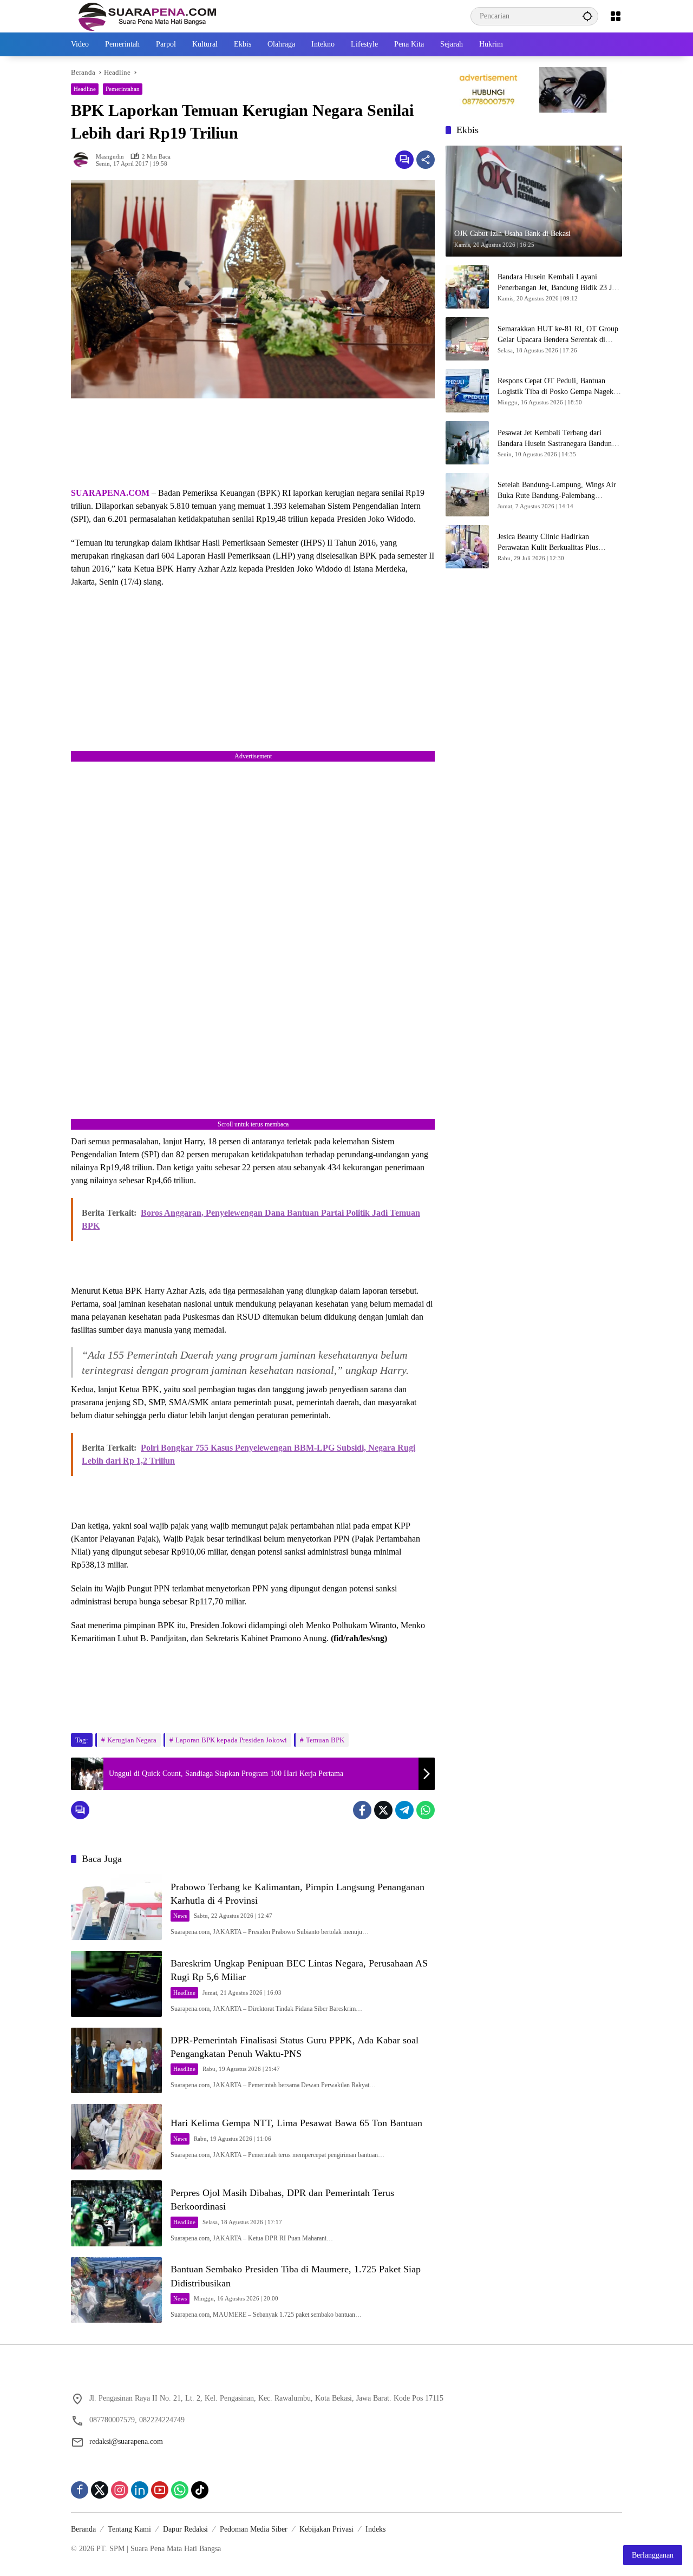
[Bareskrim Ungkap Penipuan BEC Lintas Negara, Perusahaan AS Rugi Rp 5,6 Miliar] (116, 1984)
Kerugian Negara (132, 1740)
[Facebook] (362, 1810)
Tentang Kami (129, 2529)
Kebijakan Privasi (326, 2529)
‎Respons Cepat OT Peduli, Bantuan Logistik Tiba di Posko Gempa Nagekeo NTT (559, 387)
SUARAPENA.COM (110, 493)
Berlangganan (653, 2555)
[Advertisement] (253, 443)
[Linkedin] (140, 2490)
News (180, 1916)
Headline (85, 89)
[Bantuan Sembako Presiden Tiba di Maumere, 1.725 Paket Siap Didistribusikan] (116, 2290)
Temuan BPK (325, 1740)
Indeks (375, 2529)
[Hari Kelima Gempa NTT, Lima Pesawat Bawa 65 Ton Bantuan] (116, 2137)
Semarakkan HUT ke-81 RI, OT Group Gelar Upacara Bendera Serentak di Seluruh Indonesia (558, 335)
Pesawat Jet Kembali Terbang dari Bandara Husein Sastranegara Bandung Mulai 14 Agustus (557, 439)
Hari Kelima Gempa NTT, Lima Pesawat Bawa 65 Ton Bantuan (296, 2123)
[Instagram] (120, 2490)
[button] (587, 16)
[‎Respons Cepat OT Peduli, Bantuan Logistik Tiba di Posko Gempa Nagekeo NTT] (467, 391)
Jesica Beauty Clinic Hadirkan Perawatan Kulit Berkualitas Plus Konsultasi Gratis (548, 543)
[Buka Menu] (616, 16)
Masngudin (110, 157)
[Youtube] (160, 2490)
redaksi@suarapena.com (126, 2441)
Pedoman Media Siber (254, 2529)
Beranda (83, 2529)
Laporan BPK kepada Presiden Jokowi (231, 1740)
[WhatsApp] (426, 1810)
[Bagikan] (426, 160)
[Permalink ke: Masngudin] (83, 160)
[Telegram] (404, 1810)
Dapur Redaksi (185, 2529)
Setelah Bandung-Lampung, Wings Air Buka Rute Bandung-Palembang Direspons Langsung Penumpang (557, 491)
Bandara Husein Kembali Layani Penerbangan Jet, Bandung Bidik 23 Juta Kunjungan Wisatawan (559, 283)
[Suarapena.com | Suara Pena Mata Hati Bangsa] (148, 15)
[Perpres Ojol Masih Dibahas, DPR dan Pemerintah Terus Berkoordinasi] (116, 2213)
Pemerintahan (123, 89)
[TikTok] (200, 2490)
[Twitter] (383, 1810)
